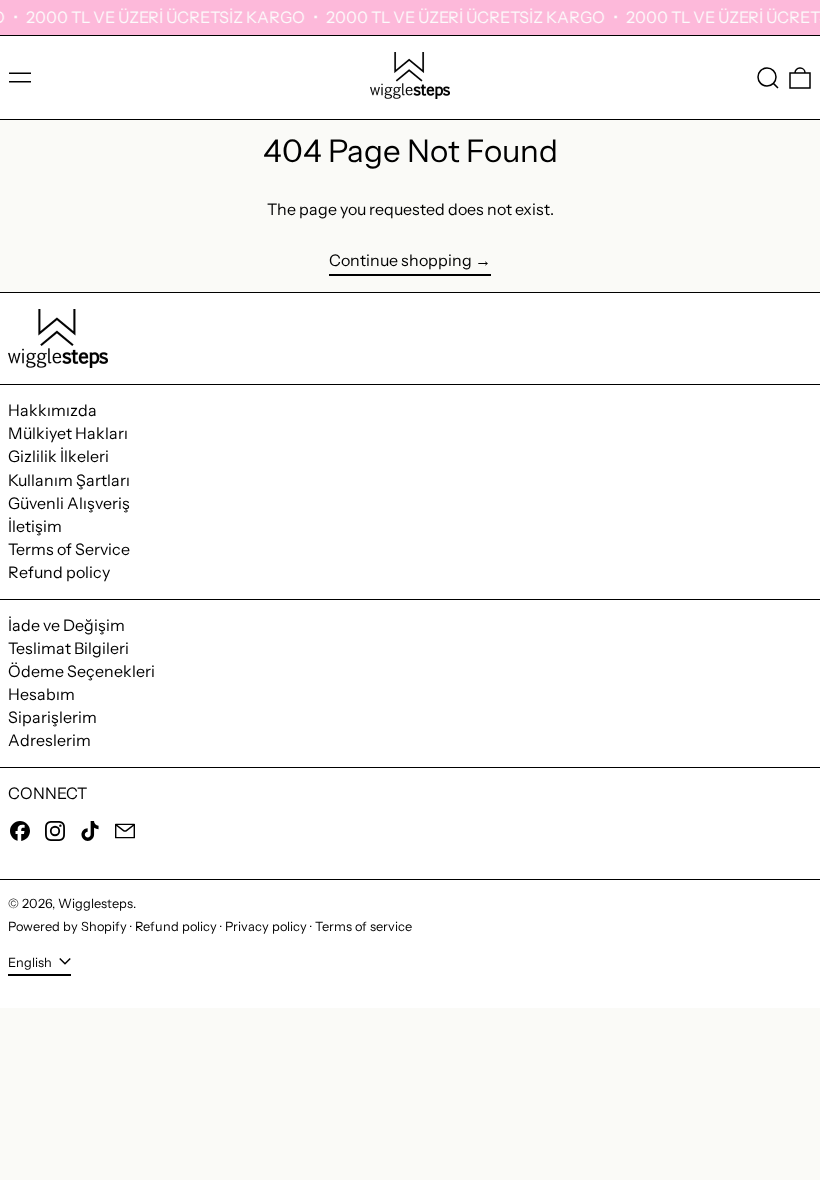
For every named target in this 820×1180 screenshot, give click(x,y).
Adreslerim (49, 740)
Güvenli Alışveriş (69, 503)
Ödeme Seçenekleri (81, 671)
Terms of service (363, 926)
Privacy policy (266, 926)
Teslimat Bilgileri (68, 648)
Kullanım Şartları (69, 480)
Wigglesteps (95, 903)
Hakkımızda (52, 410)
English (31, 962)
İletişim (35, 526)
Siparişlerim (52, 717)
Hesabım (41, 694)
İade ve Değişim (66, 625)
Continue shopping (400, 260)
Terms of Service (69, 549)
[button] (768, 78)
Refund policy (59, 572)
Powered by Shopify (67, 926)
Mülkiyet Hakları (68, 433)
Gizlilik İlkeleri (58, 456)
